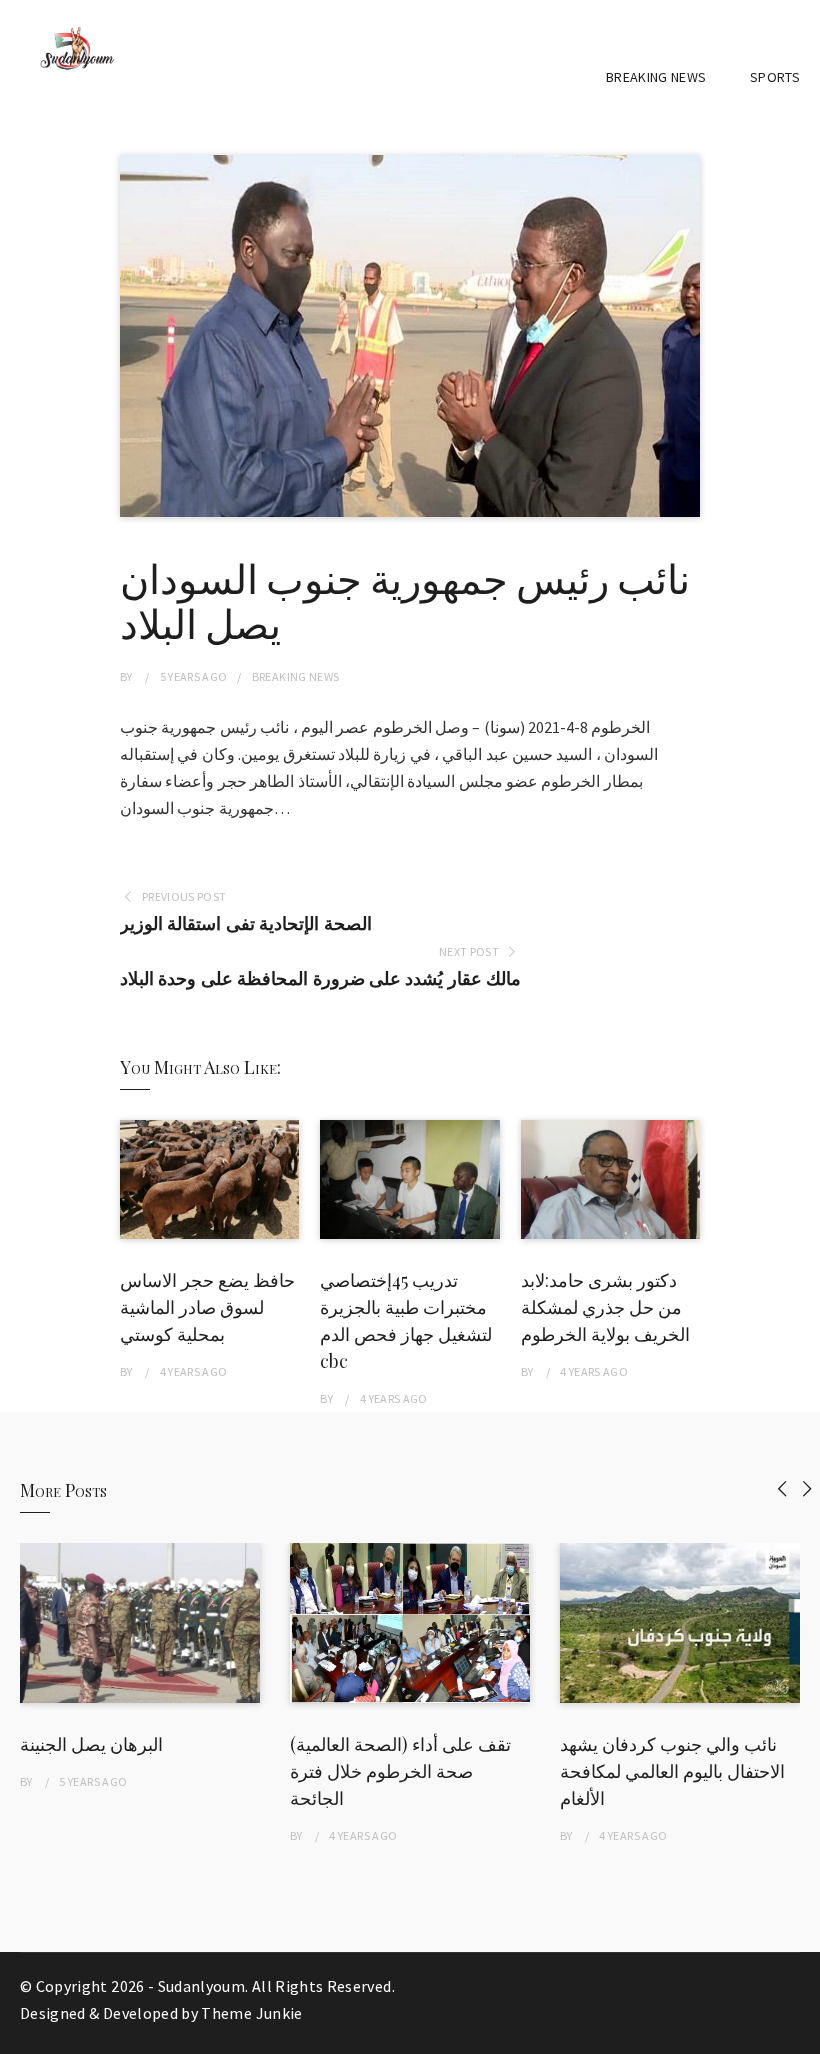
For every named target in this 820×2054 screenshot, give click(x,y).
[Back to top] (800, 2034)
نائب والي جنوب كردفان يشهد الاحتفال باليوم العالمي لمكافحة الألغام (672, 1771)
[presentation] (782, 1488)
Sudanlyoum (202, 1986)
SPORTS (775, 77)
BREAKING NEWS (656, 77)
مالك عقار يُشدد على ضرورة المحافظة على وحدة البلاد (320, 978)
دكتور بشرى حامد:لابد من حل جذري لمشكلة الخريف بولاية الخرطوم (605, 1307)
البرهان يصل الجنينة (91, 1744)
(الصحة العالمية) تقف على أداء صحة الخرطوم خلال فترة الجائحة (400, 1771)
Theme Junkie (251, 2013)
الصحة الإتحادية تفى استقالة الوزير (245, 923)
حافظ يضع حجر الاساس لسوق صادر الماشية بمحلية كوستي (207, 1307)
